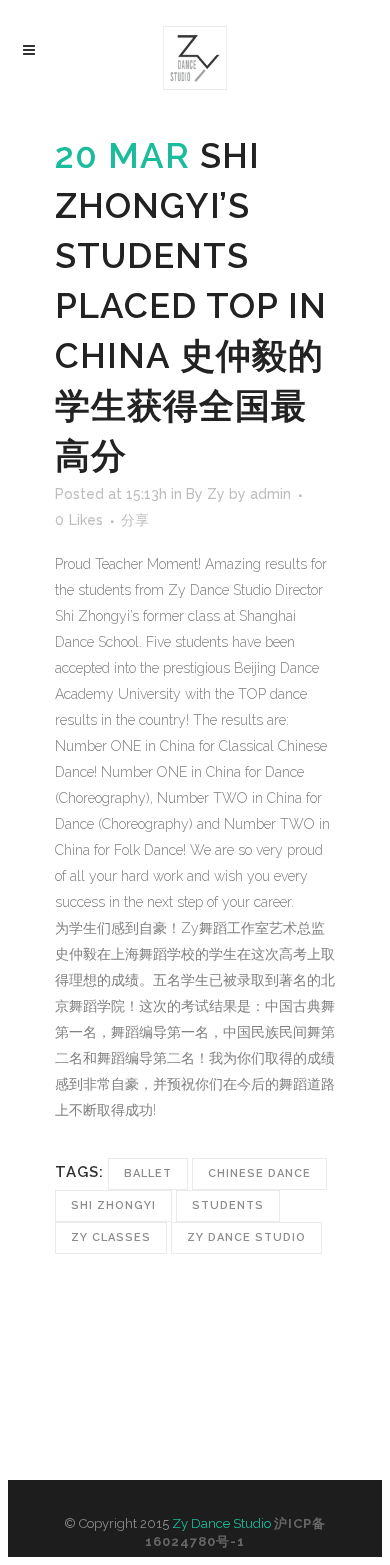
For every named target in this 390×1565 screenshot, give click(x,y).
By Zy (205, 494)
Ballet (148, 1173)
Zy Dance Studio (246, 1237)
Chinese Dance (259, 1173)
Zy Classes (111, 1237)
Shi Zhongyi (113, 1205)
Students (228, 1205)
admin (270, 494)
